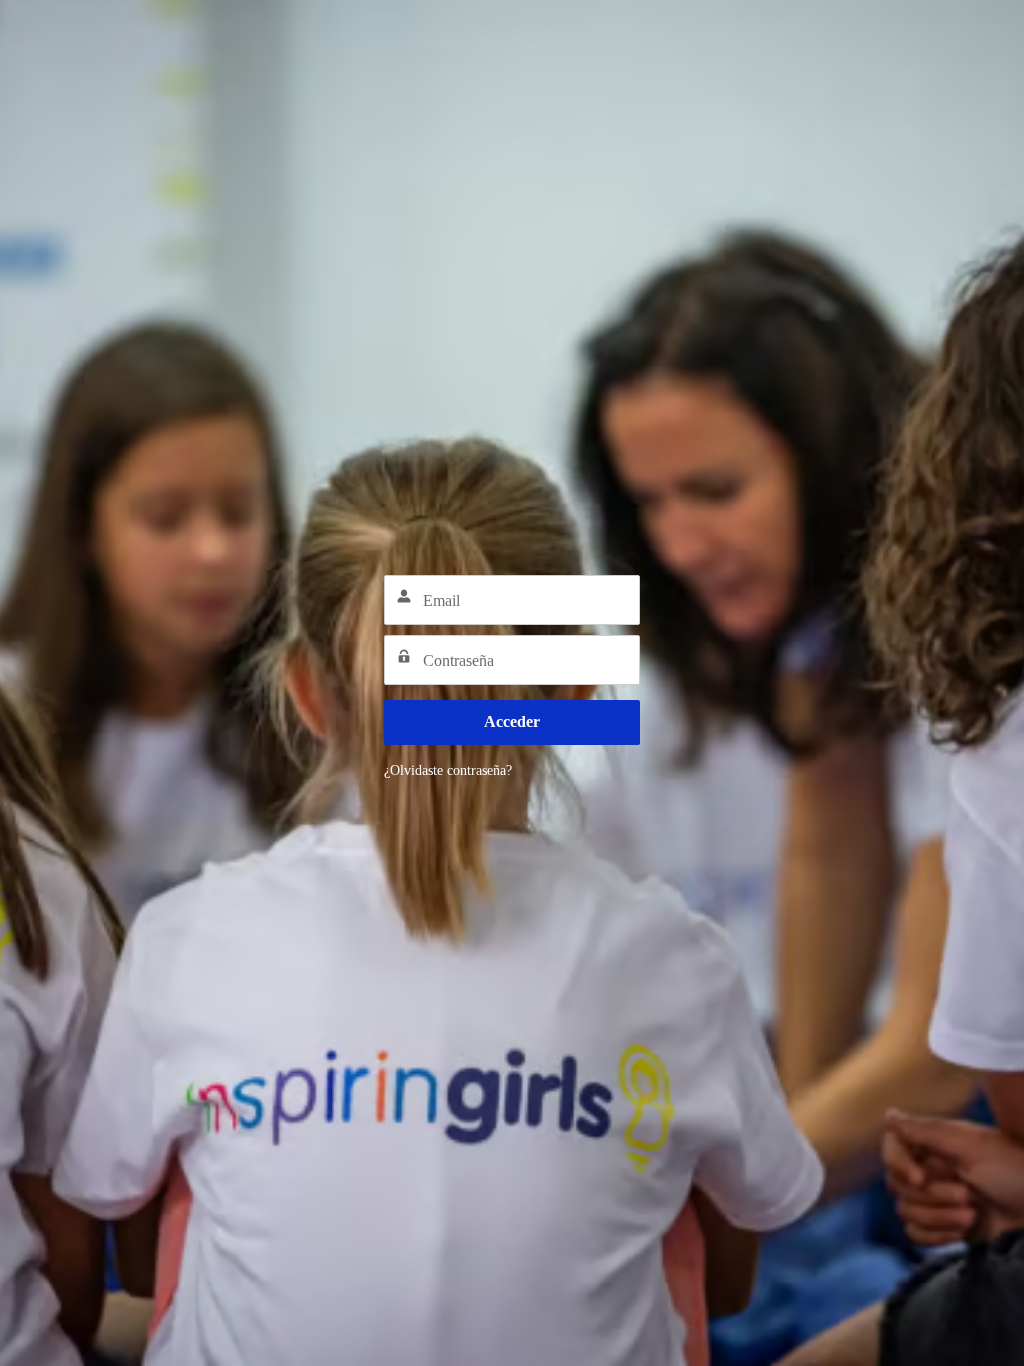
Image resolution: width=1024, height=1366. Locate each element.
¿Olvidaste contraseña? (448, 770)
